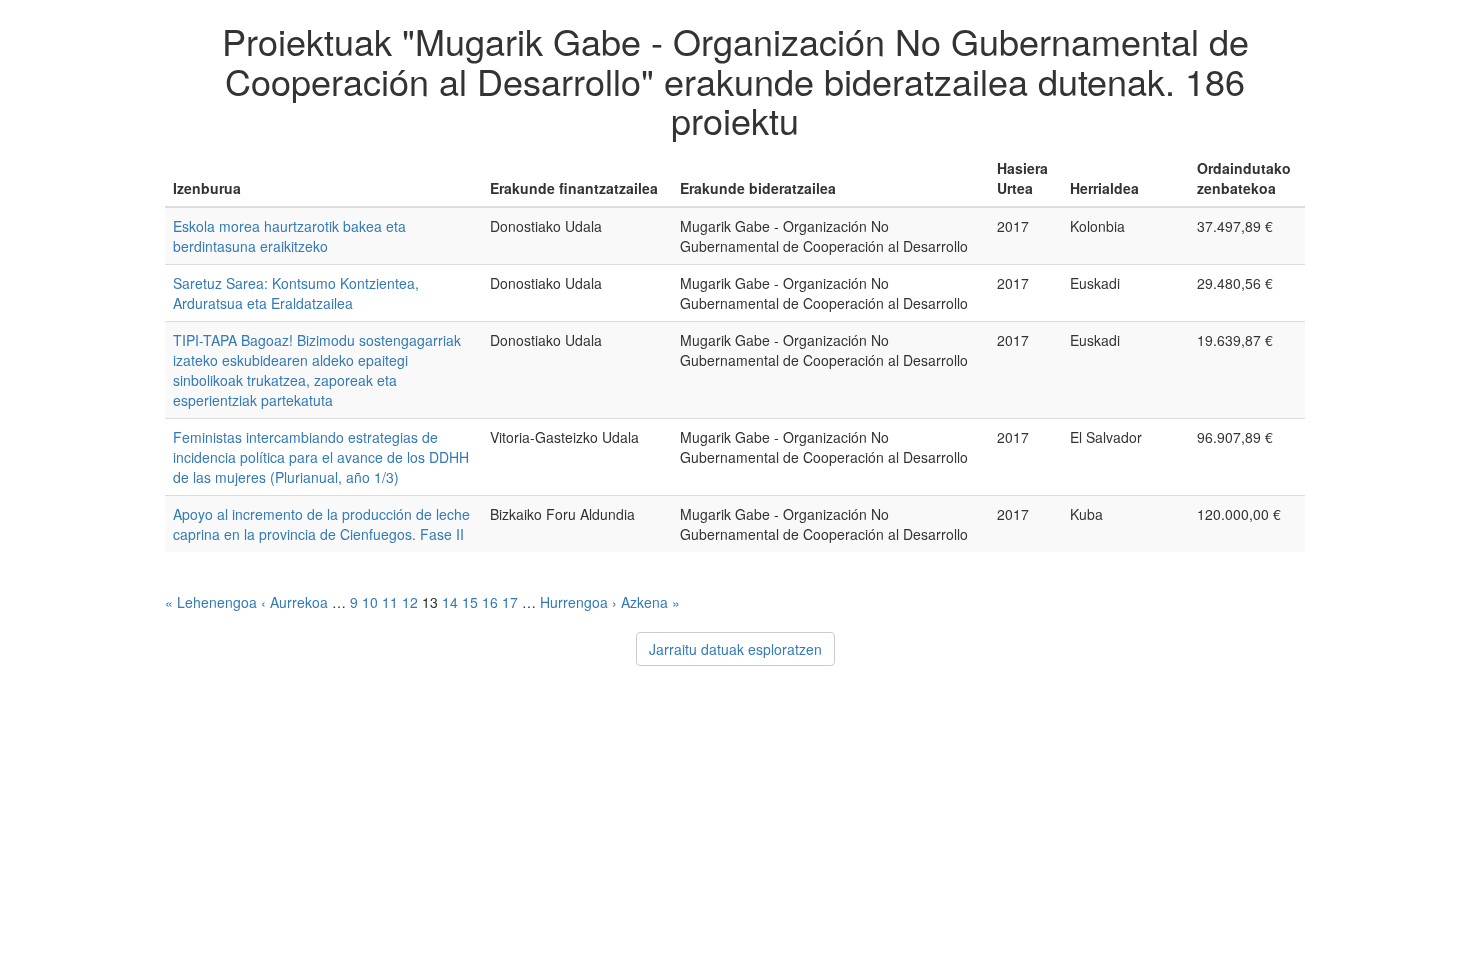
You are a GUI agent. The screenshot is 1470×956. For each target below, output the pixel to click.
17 (510, 602)
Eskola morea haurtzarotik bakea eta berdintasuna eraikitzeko (289, 236)
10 (370, 602)
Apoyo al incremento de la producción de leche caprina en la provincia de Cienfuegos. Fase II (321, 524)
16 (490, 602)
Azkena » (650, 602)
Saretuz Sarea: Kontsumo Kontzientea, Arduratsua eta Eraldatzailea (296, 293)
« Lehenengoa (211, 602)
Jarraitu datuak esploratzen (735, 649)
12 (410, 602)
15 (470, 602)
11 (390, 602)
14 (450, 602)
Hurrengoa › (578, 602)
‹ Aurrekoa (294, 602)
